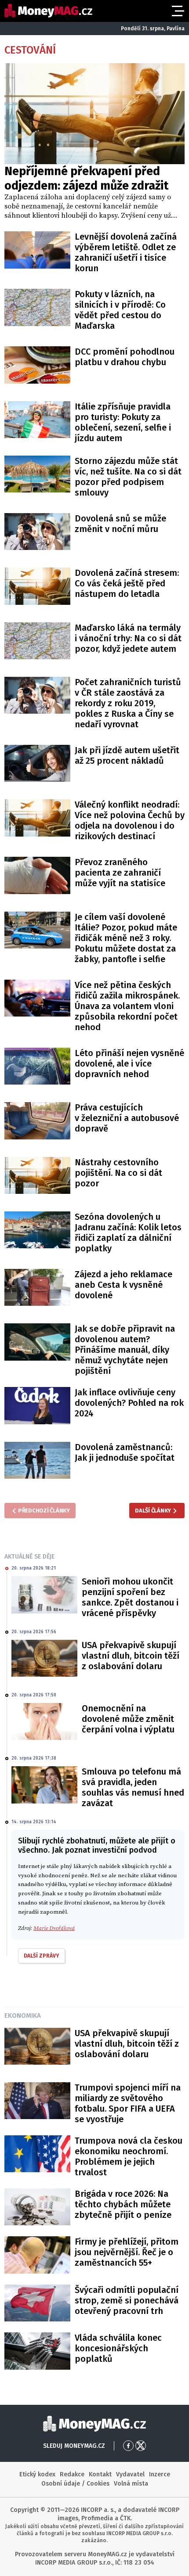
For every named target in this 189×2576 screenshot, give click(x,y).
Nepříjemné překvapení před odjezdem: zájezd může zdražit (87, 178)
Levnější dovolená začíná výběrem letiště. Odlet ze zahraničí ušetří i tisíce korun (126, 252)
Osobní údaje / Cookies (75, 2484)
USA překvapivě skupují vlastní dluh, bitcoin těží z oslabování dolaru (131, 1656)
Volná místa (131, 2484)
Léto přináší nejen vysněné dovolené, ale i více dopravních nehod (129, 1063)
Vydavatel (130, 2474)
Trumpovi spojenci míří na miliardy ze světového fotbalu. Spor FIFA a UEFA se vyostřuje (128, 2103)
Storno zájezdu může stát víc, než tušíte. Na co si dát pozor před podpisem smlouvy (128, 477)
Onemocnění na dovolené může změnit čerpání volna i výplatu (128, 1719)
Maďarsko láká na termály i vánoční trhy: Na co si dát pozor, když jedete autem (128, 638)
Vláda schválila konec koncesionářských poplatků (118, 2348)
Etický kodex (37, 2474)
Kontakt (100, 2474)
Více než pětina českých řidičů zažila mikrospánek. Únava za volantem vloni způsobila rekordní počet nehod (127, 1006)
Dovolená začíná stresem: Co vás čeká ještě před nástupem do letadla (127, 583)
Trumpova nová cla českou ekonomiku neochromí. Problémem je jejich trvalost (129, 2156)
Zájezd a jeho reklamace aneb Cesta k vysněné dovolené (124, 1285)
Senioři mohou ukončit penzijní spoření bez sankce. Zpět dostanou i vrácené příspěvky (130, 1597)
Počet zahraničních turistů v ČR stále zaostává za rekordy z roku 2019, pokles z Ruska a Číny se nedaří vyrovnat (128, 703)
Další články (153, 1511)
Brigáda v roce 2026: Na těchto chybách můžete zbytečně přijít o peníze (123, 2204)
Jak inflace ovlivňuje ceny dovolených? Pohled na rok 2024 (129, 1403)
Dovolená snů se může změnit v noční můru (120, 524)
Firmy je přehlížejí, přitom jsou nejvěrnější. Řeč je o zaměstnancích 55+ (127, 2252)
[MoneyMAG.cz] (48, 11)
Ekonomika (23, 2016)
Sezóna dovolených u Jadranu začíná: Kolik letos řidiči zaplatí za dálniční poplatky (128, 1232)
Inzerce (160, 2474)
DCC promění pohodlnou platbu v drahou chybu (125, 357)
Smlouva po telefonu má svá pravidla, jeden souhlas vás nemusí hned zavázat (133, 1787)
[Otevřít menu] (177, 11)
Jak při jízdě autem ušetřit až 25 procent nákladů (127, 755)
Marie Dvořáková (54, 1928)
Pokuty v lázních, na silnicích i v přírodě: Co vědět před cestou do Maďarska (120, 310)
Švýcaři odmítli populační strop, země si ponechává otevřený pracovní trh (127, 2300)
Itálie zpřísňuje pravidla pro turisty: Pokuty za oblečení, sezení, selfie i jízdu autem (123, 422)
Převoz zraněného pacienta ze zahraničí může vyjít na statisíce (120, 873)
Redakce (72, 2474)
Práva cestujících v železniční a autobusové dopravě (127, 1118)
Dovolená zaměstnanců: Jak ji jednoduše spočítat (125, 1452)
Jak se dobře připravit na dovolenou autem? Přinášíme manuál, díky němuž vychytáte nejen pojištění (125, 1350)
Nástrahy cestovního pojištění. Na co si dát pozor (118, 1173)
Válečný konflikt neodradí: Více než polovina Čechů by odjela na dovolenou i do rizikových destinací (130, 820)
